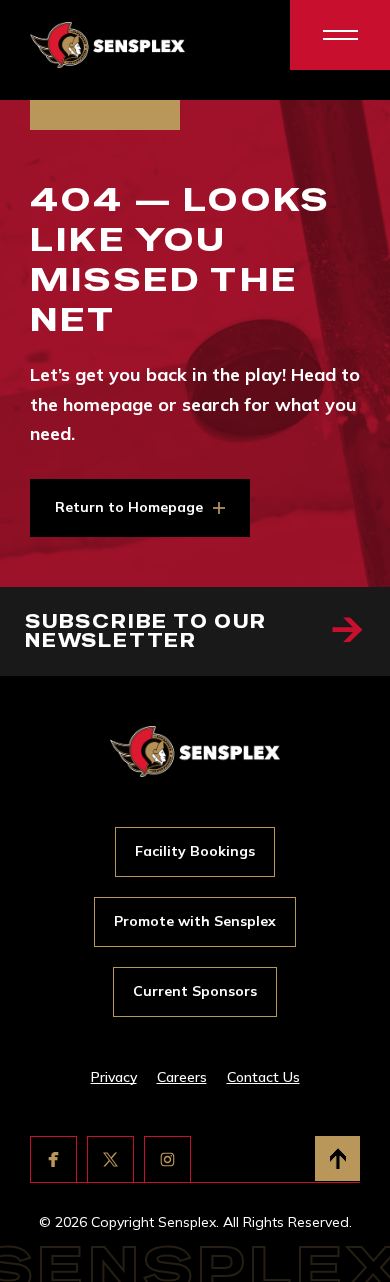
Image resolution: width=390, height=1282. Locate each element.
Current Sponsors (195, 991)
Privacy (114, 1077)
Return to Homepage (129, 507)
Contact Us (263, 1077)
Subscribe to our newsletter (146, 631)
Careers (182, 1077)
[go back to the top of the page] (337, 1158)
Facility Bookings (195, 851)
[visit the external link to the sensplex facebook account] (53, 1159)
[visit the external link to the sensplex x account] (110, 1159)
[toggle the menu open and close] (340, 35)
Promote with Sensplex (195, 921)
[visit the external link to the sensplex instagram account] (167, 1159)
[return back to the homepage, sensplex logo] (107, 45)
